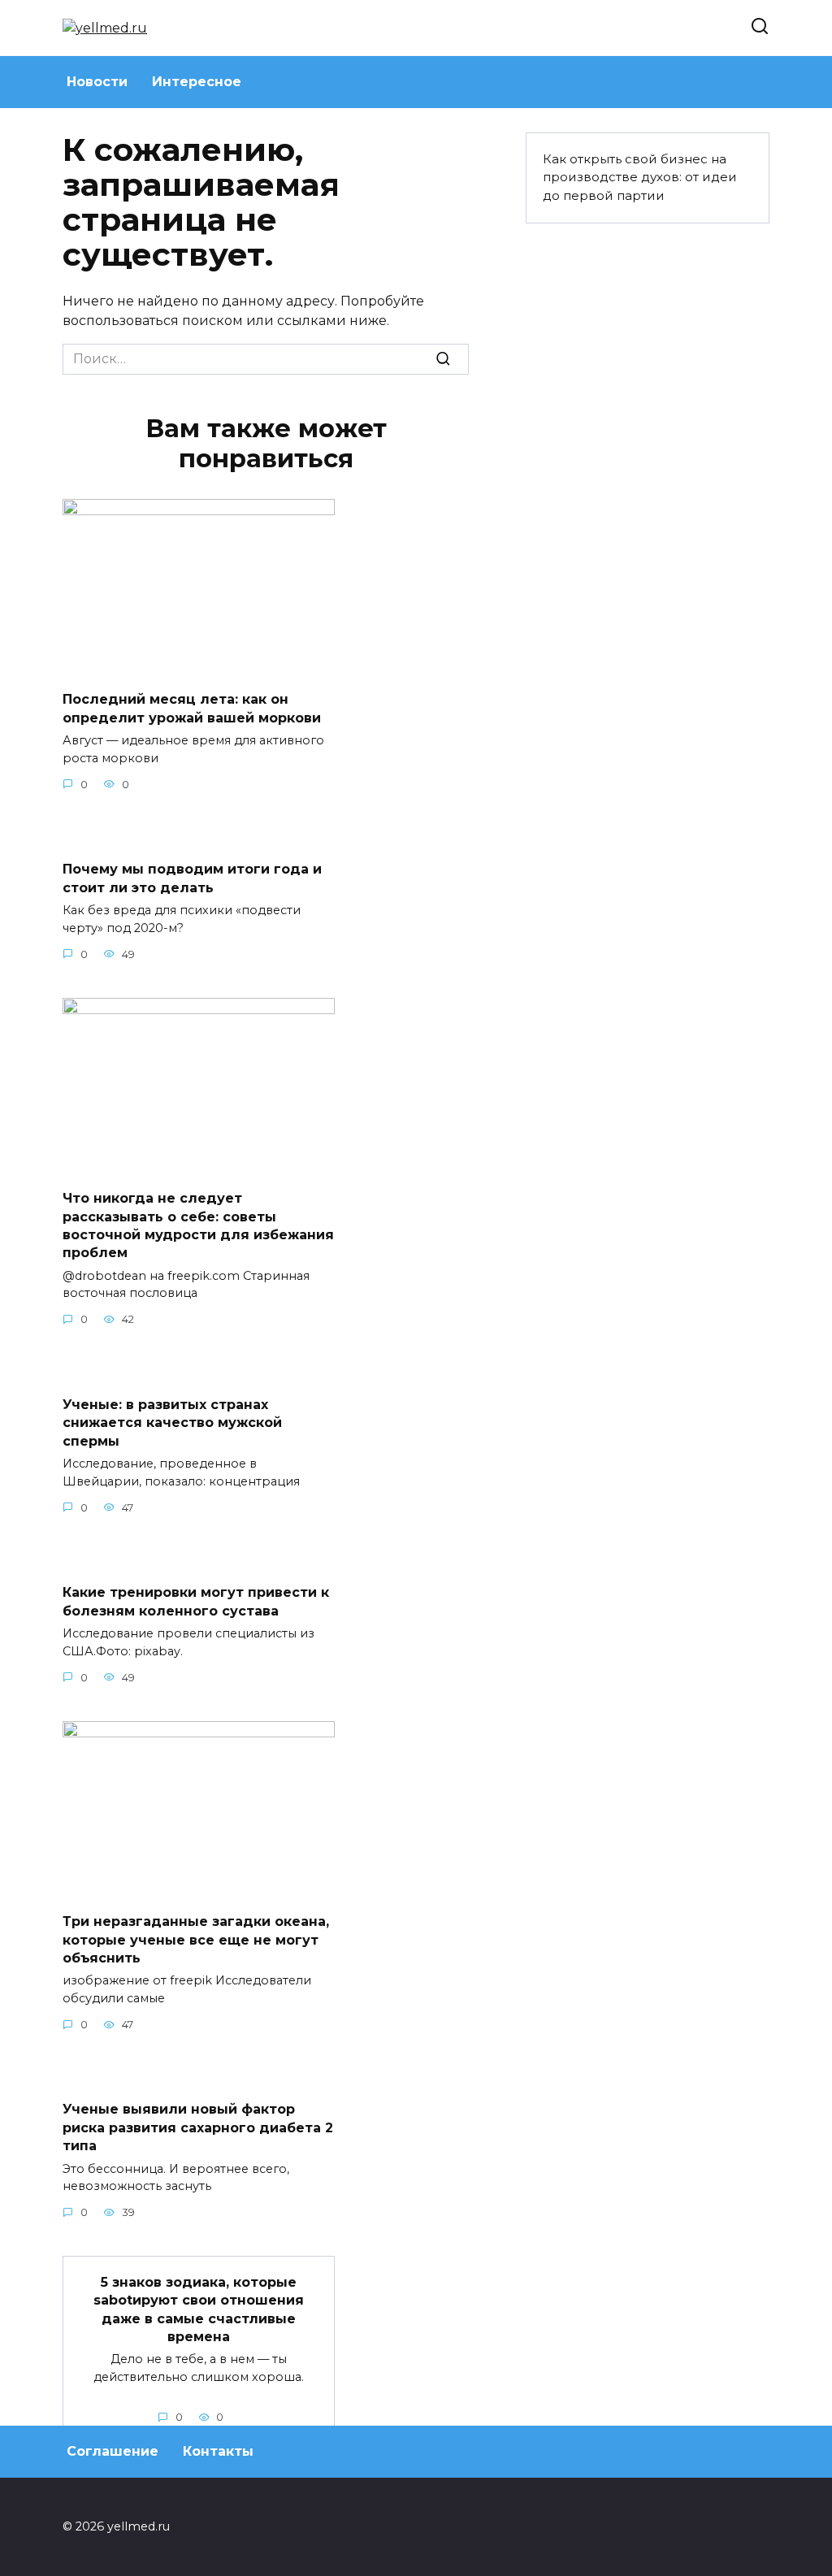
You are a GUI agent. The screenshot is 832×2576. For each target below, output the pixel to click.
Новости (97, 82)
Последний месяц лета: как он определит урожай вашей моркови (192, 708)
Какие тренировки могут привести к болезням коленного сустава (196, 1601)
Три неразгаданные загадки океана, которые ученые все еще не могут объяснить (196, 1940)
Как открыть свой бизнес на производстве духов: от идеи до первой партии (640, 178)
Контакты (218, 2451)
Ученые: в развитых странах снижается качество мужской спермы (172, 1422)
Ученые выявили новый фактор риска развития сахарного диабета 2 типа (198, 2127)
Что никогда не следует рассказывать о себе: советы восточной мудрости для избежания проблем (198, 1225)
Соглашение (113, 2451)
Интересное (197, 82)
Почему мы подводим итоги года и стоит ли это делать (192, 878)
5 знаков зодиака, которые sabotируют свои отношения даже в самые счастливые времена (199, 2309)
